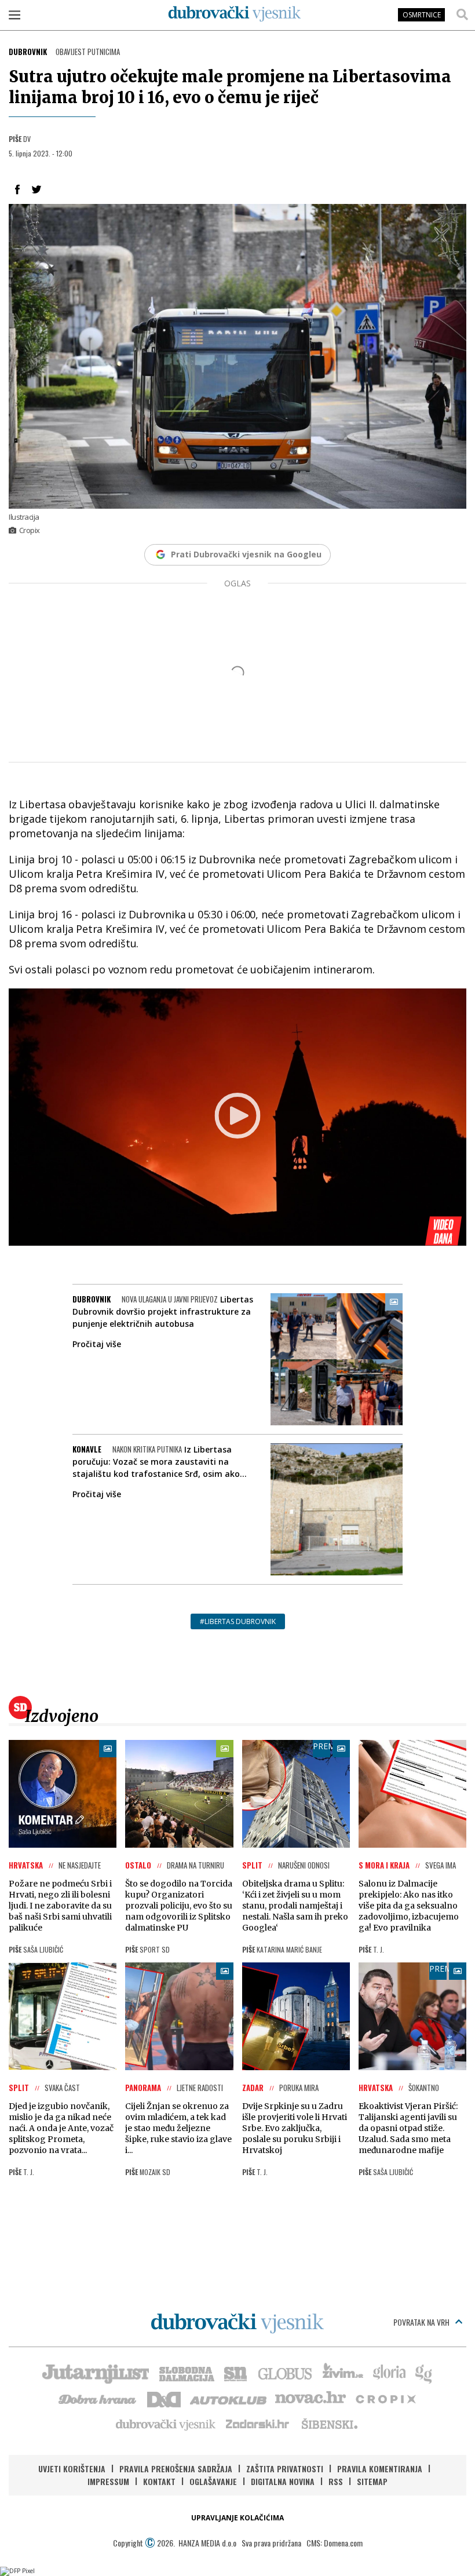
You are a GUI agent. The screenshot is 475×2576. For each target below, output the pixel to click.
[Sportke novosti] (236, 2373)
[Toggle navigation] (14, 14)
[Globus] (286, 2373)
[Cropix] (385, 2398)
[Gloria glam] (424, 2373)
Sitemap (372, 2481)
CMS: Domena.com (335, 2543)
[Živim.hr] (343, 2373)
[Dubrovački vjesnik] (166, 2424)
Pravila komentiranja (380, 2469)
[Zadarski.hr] (258, 2424)
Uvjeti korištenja (72, 2469)
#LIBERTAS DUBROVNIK (238, 1621)
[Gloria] (389, 2373)
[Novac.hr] (310, 2398)
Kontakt (159, 2481)
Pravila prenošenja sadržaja (176, 2469)
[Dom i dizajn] (164, 2398)
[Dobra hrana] (98, 2398)
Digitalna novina (283, 2481)
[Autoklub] (229, 2398)
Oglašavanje (213, 2481)
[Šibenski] (329, 2424)
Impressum (108, 2481)
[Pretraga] (462, 14)
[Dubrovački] (235, 14)
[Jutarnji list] (95, 2373)
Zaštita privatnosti (285, 2469)
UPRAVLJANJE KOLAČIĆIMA (237, 2518)
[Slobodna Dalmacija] (186, 2373)
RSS (336, 2481)
